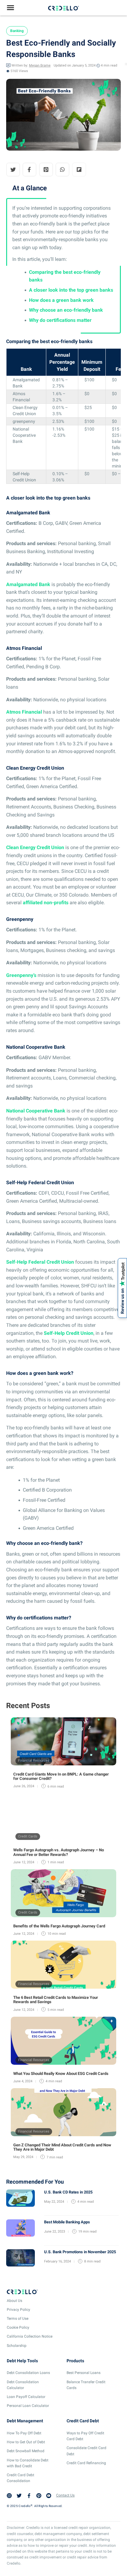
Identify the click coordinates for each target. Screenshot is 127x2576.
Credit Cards (28, 1836)
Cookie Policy (18, 2327)
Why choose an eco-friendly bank (66, 310)
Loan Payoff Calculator (26, 2397)
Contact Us (65, 2495)
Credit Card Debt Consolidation (20, 2478)
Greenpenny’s (21, 975)
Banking (17, 31)
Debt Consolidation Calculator (23, 2385)
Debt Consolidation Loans (28, 2373)
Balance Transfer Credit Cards (86, 2385)
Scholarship (17, 2345)
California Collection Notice (30, 2336)
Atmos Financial (24, 712)
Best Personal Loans (84, 2373)
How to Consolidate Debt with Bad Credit (28, 2463)
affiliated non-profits (46, 903)
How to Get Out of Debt (26, 2442)
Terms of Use (18, 2319)
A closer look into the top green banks (71, 290)
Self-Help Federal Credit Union (40, 1262)
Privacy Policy (18, 2309)
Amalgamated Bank (28, 584)
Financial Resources (34, 1761)
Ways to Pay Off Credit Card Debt (85, 2436)
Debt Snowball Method (26, 2451)
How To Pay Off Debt (24, 2433)
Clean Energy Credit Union (35, 847)
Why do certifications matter (60, 320)
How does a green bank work (61, 300)
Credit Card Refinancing (86, 2463)
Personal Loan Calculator (28, 2406)
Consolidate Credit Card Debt (86, 2451)
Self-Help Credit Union (69, 1333)
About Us (14, 2300)
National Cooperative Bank (36, 1111)
